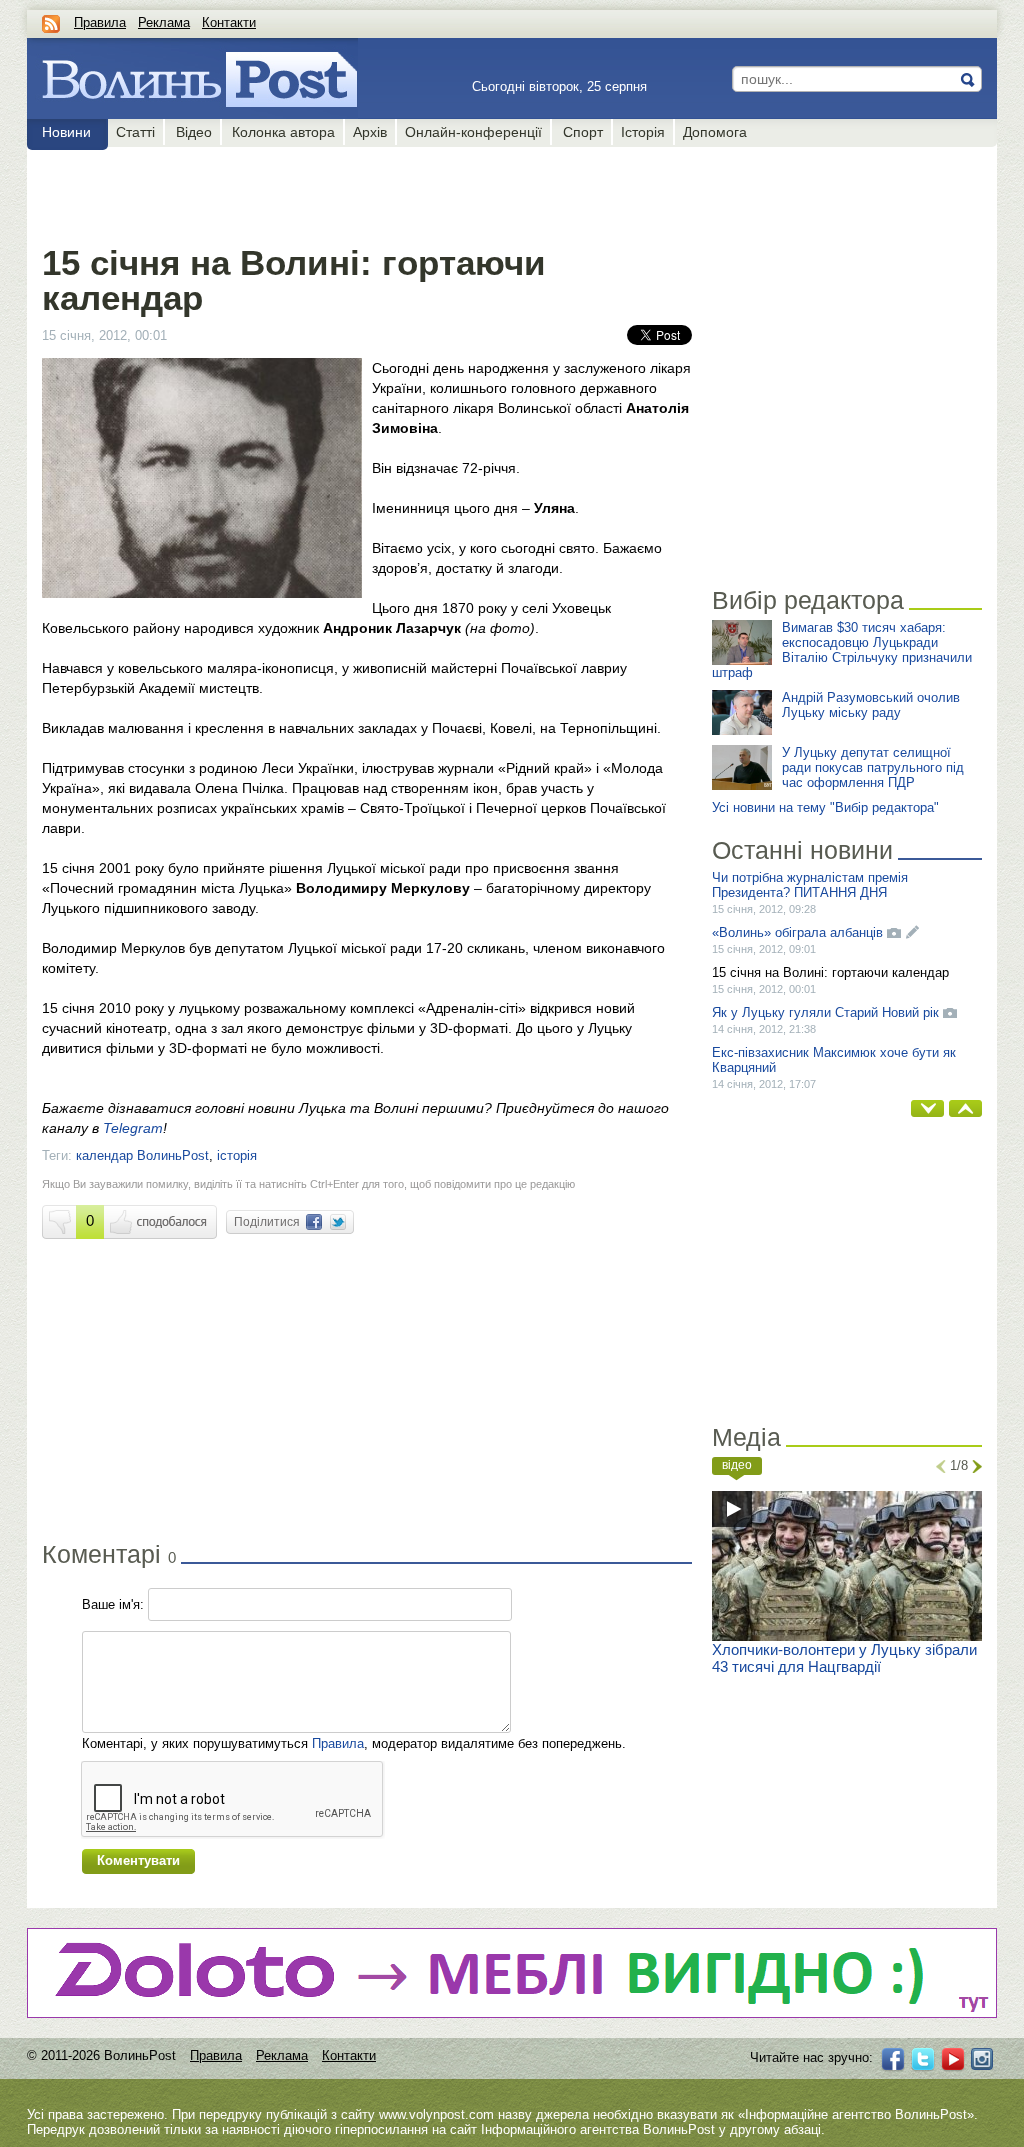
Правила (100, 22)
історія (237, 1155)
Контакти (229, 22)
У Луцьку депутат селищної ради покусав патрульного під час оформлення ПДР (873, 767)
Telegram (133, 1128)
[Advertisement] (366, 192)
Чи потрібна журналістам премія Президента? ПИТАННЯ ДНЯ (810, 885)
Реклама (164, 22)
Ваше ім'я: (113, 1604)
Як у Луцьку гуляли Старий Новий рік (825, 1012)
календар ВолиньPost (142, 1155)
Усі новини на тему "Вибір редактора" (825, 807)
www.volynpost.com (436, 2114)
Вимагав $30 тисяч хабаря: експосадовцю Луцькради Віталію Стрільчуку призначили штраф (842, 650)
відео (737, 1465)
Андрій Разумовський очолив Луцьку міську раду (871, 705)
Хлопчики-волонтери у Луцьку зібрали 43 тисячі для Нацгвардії (844, 1658)
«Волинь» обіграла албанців (797, 932)
